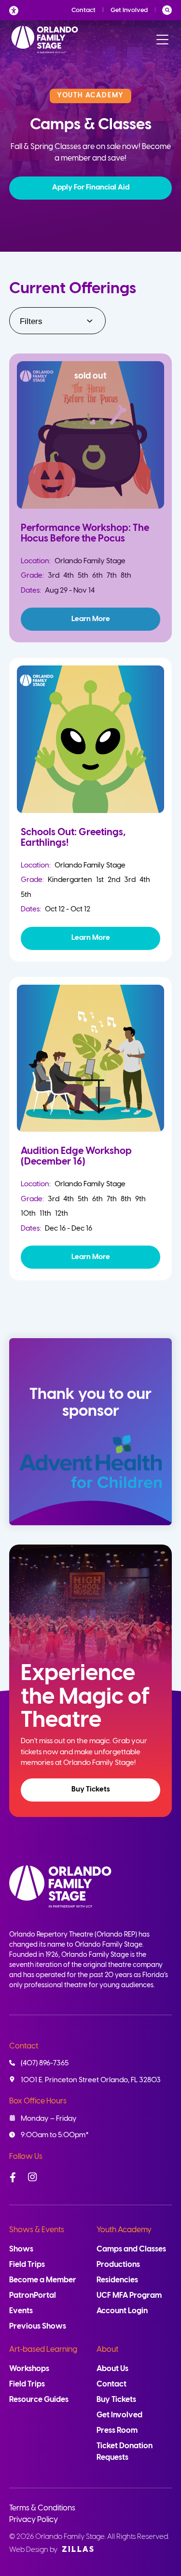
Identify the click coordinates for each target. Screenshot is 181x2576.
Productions (118, 2265)
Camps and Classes (131, 2249)
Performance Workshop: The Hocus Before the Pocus (85, 534)
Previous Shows (38, 2326)
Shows (21, 2249)
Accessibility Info (16, 10)
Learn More (91, 619)
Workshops (29, 2369)
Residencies (117, 2280)
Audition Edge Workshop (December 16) (76, 1157)
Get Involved (129, 10)
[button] (91, 188)
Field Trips (27, 2265)
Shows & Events (37, 2230)
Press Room (117, 2431)
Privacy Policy (34, 2520)
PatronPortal (33, 2296)
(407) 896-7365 (45, 2063)
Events (21, 2311)
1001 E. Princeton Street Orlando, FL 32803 (91, 2080)
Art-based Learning (43, 2350)
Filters (31, 321)
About (107, 2350)
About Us (112, 2369)
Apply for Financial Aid (91, 188)
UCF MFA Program (129, 2296)
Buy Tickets (91, 1790)
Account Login (122, 2311)
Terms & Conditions (42, 2508)
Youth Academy (124, 2230)
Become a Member (43, 2280)
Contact (84, 10)
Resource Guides (39, 2400)
